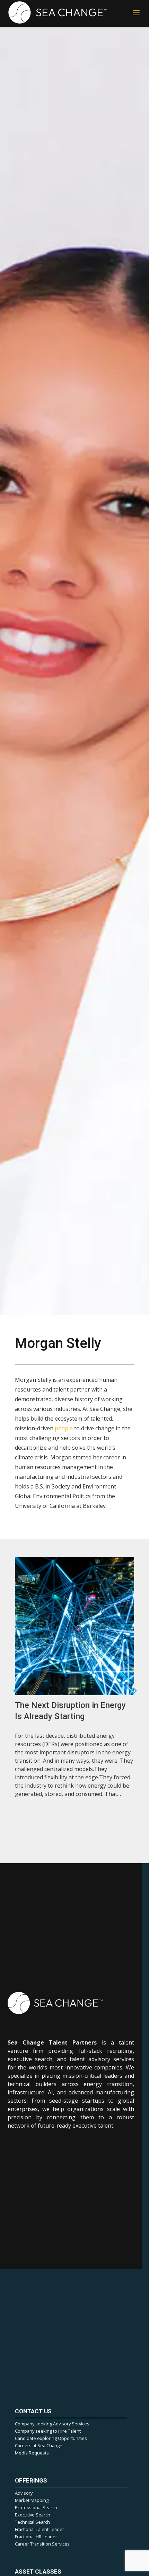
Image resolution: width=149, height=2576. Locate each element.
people (64, 1428)
